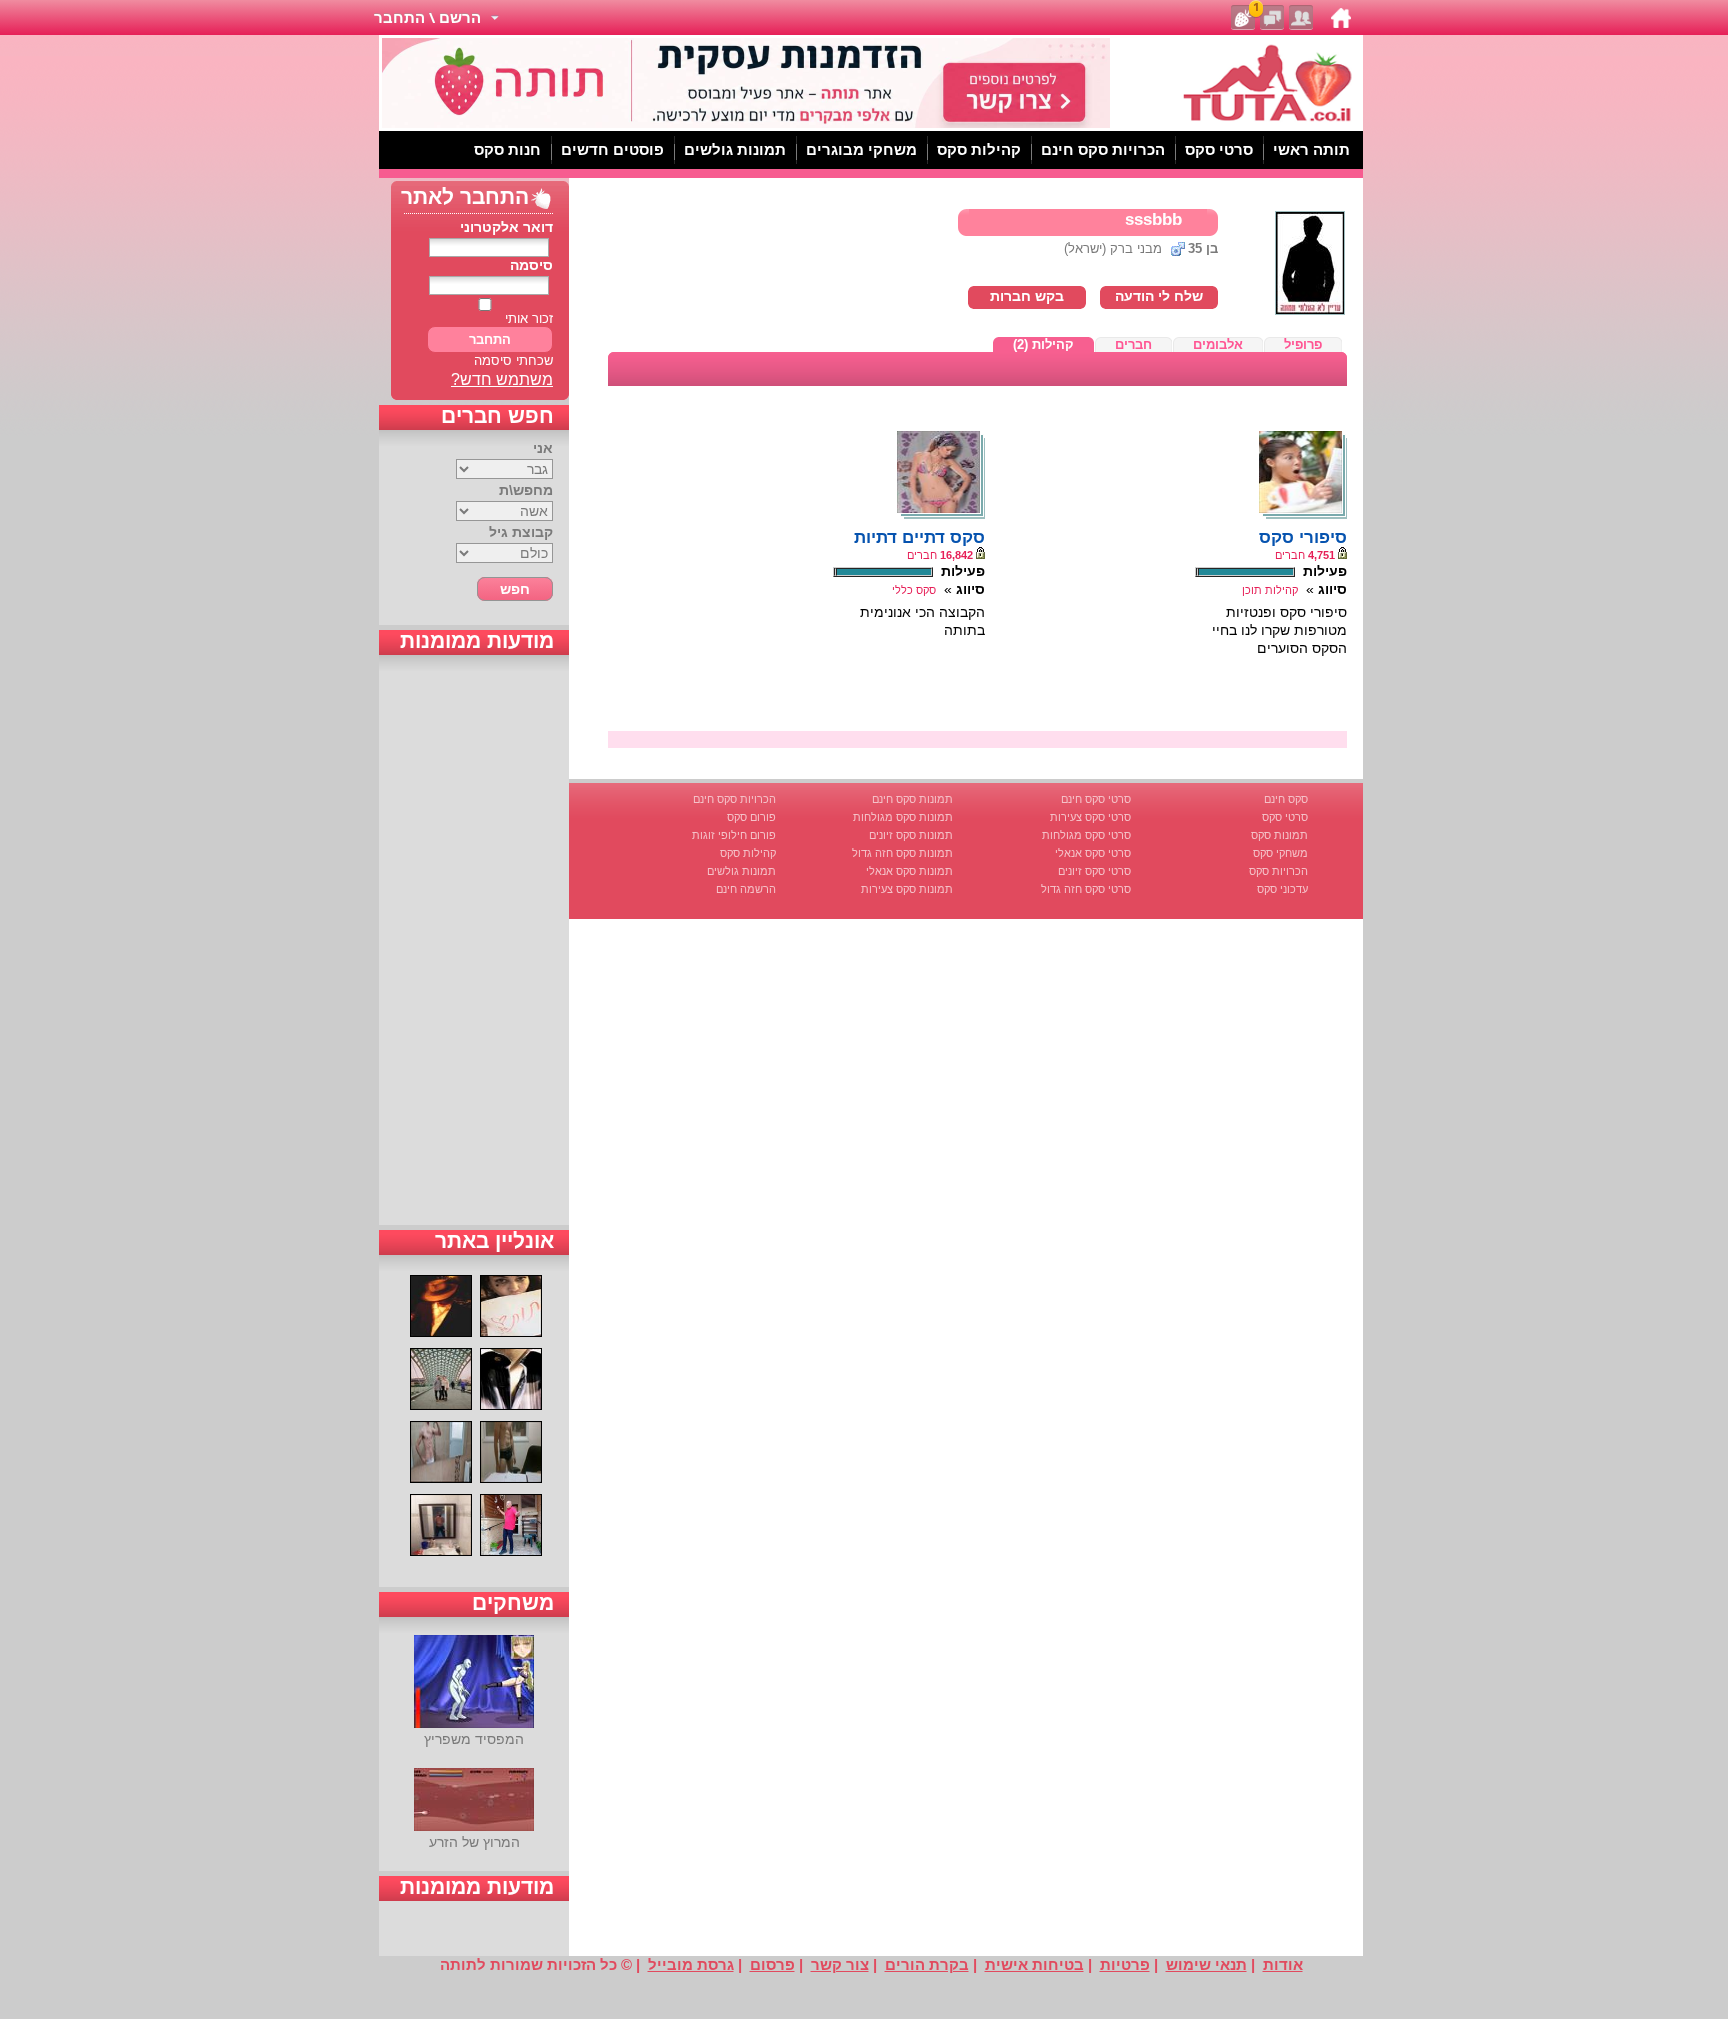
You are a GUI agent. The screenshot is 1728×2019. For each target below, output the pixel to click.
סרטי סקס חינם (1096, 799)
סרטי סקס (1285, 817)
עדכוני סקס (1282, 889)
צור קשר (840, 1964)
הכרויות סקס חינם (734, 799)
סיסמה (531, 265)
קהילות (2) (1043, 344)
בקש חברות (1027, 296)
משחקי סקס (1280, 853)
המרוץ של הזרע (474, 1842)
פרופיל (1303, 344)
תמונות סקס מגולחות (903, 817)
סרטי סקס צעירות (1090, 817)
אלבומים (1218, 344)
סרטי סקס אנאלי (1093, 853)
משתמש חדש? (502, 379)
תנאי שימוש (1206, 1964)
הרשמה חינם (746, 889)
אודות (1283, 1964)
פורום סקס (751, 817)
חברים (1133, 344)
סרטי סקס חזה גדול (1086, 889)
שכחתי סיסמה (513, 360)
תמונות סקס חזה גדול (902, 853)
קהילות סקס (748, 853)
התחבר (490, 339)
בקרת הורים (927, 1964)
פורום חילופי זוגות (734, 835)
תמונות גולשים (741, 871)
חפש (515, 589)
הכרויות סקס (1278, 871)
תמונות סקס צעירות (907, 889)
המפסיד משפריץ (474, 1739)
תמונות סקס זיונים (911, 835)
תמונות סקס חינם (912, 799)
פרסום (772, 1964)
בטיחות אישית (1034, 1964)
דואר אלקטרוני (506, 227)
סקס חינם (1286, 799)
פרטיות (1125, 1964)
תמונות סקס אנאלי (909, 871)
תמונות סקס (1279, 835)
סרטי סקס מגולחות (1086, 835)
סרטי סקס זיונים (1094, 871)
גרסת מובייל (691, 1964)
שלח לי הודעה (1159, 296)
